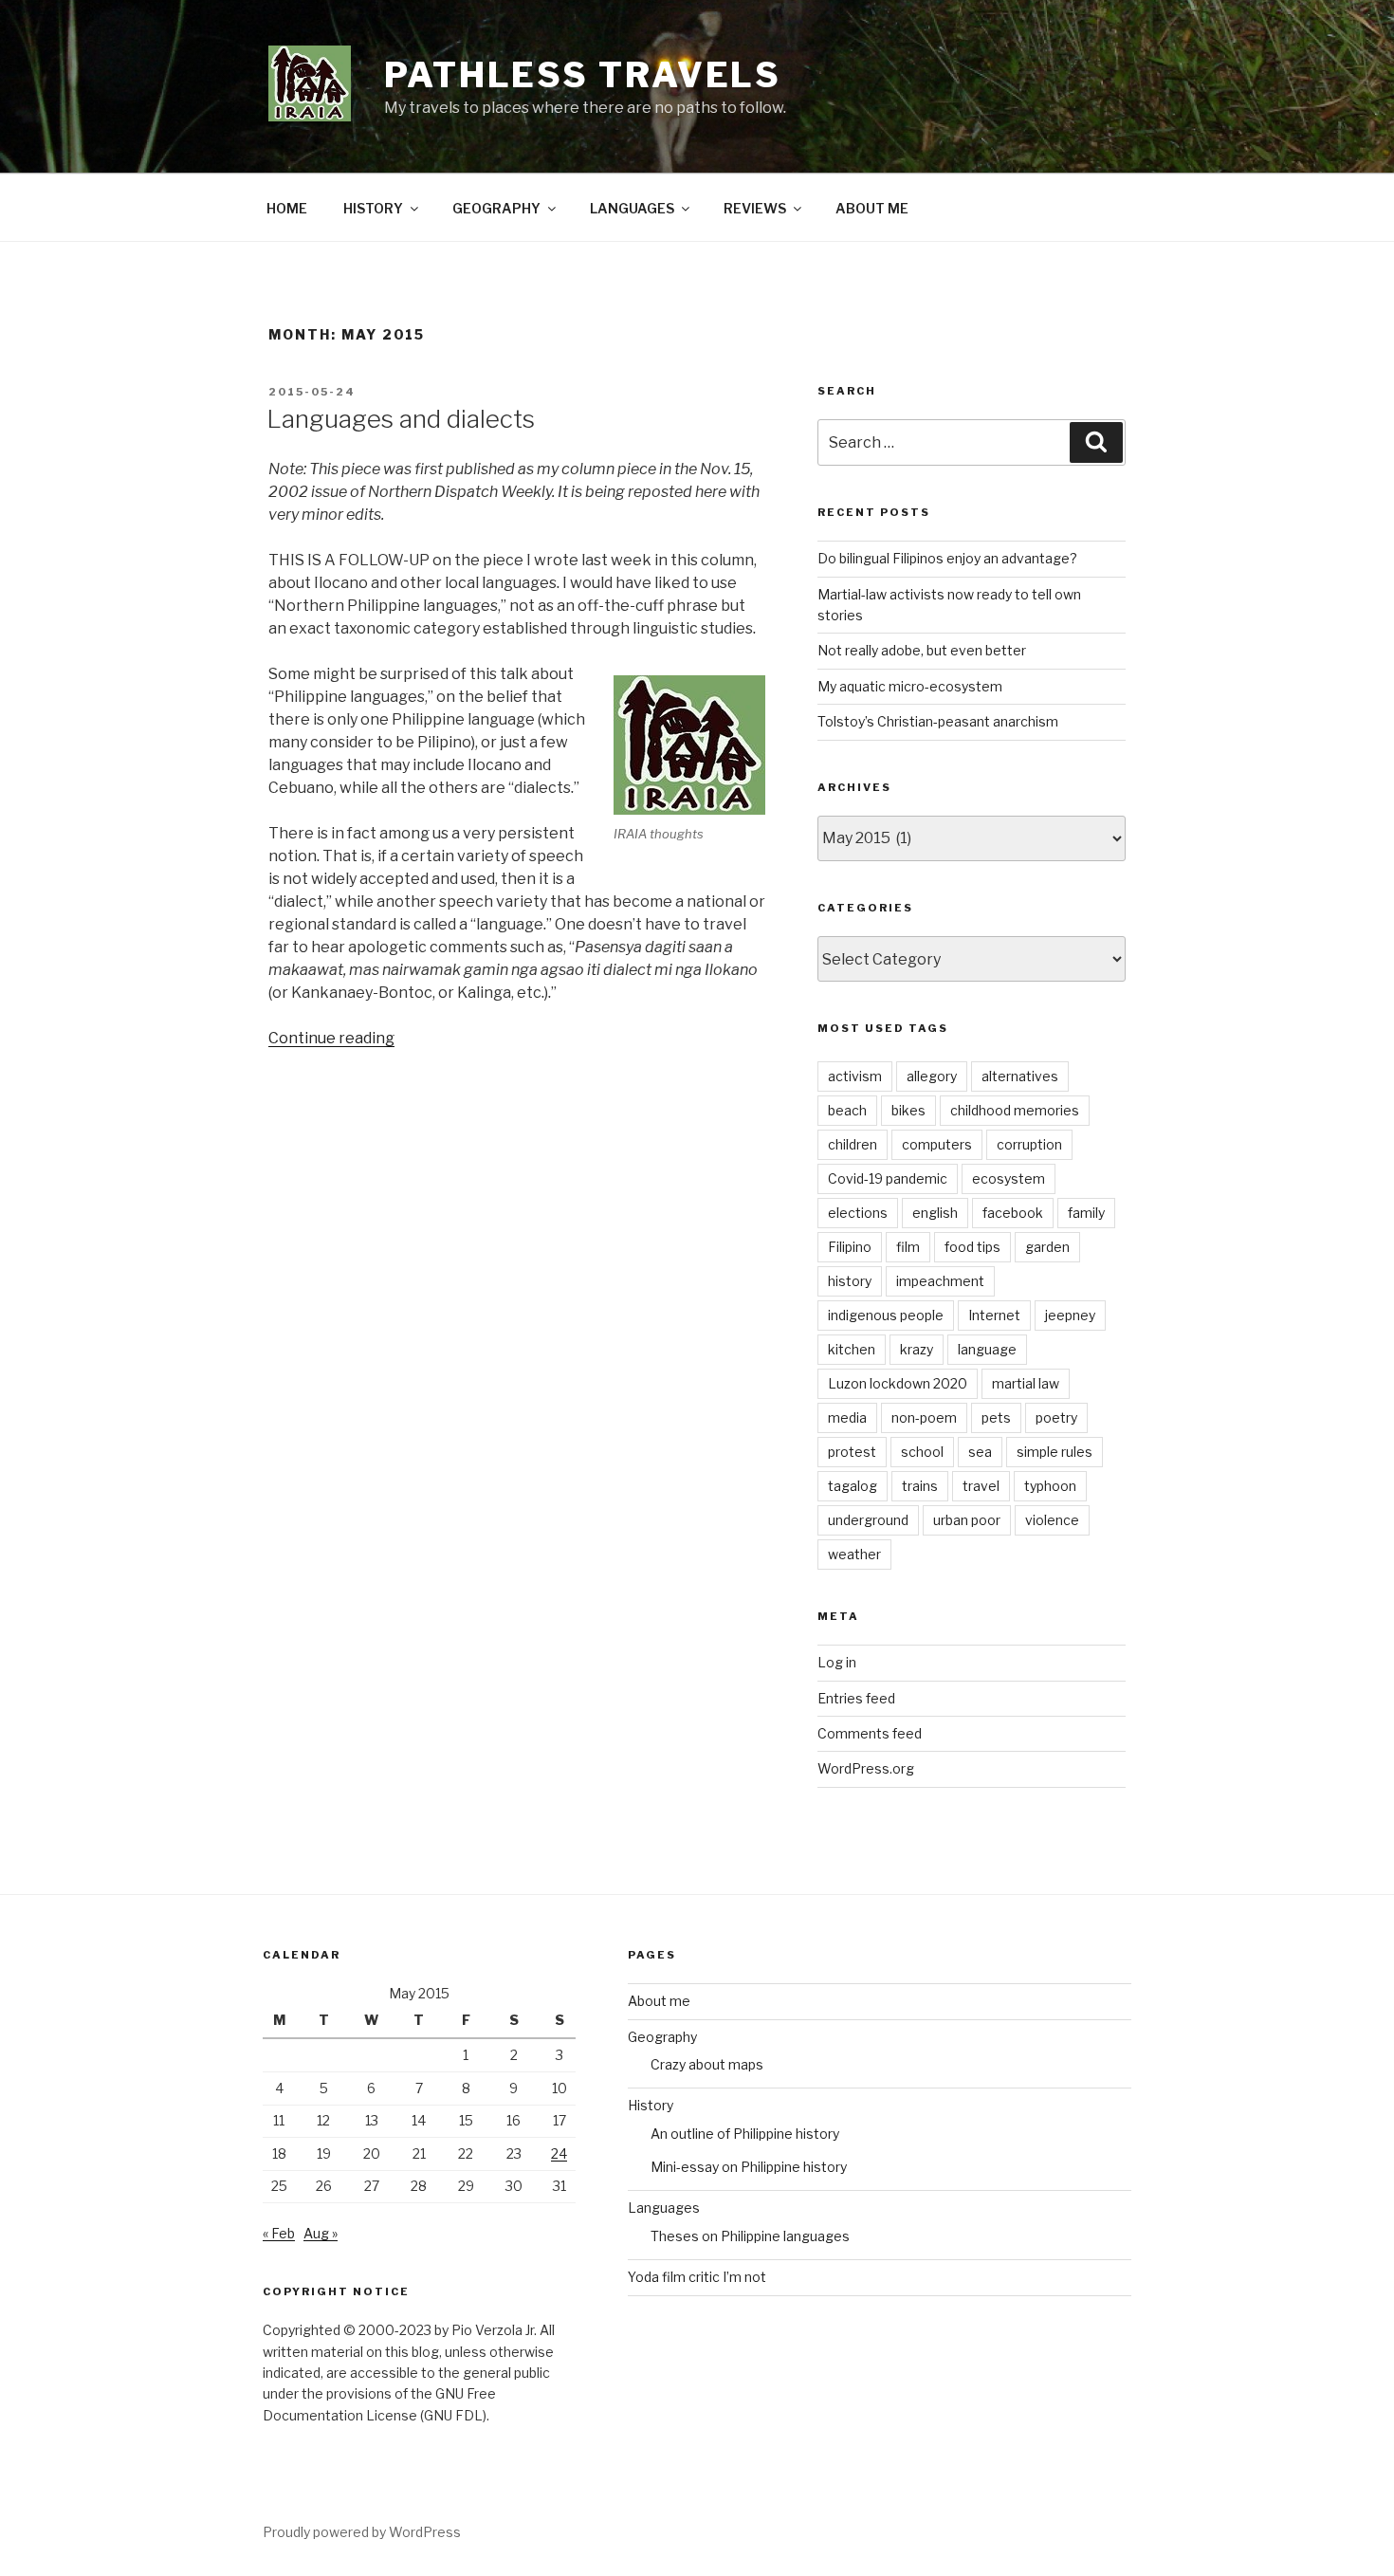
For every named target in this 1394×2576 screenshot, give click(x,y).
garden (1047, 1247)
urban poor (967, 1520)
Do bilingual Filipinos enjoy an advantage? (947, 558)
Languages (664, 2208)
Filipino (850, 1247)
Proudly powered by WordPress (362, 2532)
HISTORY (373, 208)
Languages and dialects (401, 419)
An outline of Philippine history (745, 2134)
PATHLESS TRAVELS (583, 75)
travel (981, 1486)
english (935, 1213)
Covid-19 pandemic (888, 1178)
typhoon (1050, 1486)
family (1086, 1213)
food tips (972, 1247)
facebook (1013, 1213)
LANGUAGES (632, 208)
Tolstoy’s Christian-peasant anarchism (938, 721)
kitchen (852, 1349)
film (908, 1247)
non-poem (924, 1417)
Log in (837, 1662)
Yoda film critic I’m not (697, 2277)
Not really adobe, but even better (922, 650)
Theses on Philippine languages (750, 2236)
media (847, 1417)
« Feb (279, 2233)
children (853, 1144)
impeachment (940, 1281)
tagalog (853, 1486)
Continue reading (331, 1038)
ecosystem (1009, 1178)
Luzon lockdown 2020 (898, 1383)
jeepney (1070, 1315)
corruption (1029, 1144)
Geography (662, 2037)
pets (996, 1417)
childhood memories (1015, 1110)
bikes (908, 1110)
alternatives (1020, 1076)
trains (920, 1486)
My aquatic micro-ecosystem (910, 686)
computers (937, 1144)
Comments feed (870, 1733)
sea (980, 1452)
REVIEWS (755, 208)
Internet (994, 1315)
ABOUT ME (872, 208)
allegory (932, 1076)
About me (659, 2001)
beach (847, 1110)
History (651, 2105)
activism (855, 1076)
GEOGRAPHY (496, 208)
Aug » (321, 2233)
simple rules (1055, 1452)
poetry (1056, 1417)
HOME (287, 208)
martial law (1026, 1383)
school (922, 1452)
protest (852, 1452)
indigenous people (886, 1315)
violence (1052, 1520)
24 (559, 2153)
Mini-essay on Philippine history (749, 2167)
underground (868, 1520)
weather (854, 1554)
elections (858, 1213)
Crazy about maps (707, 2064)
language (987, 1349)
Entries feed (856, 1698)
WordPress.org (866, 1768)
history (850, 1281)
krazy (917, 1349)
